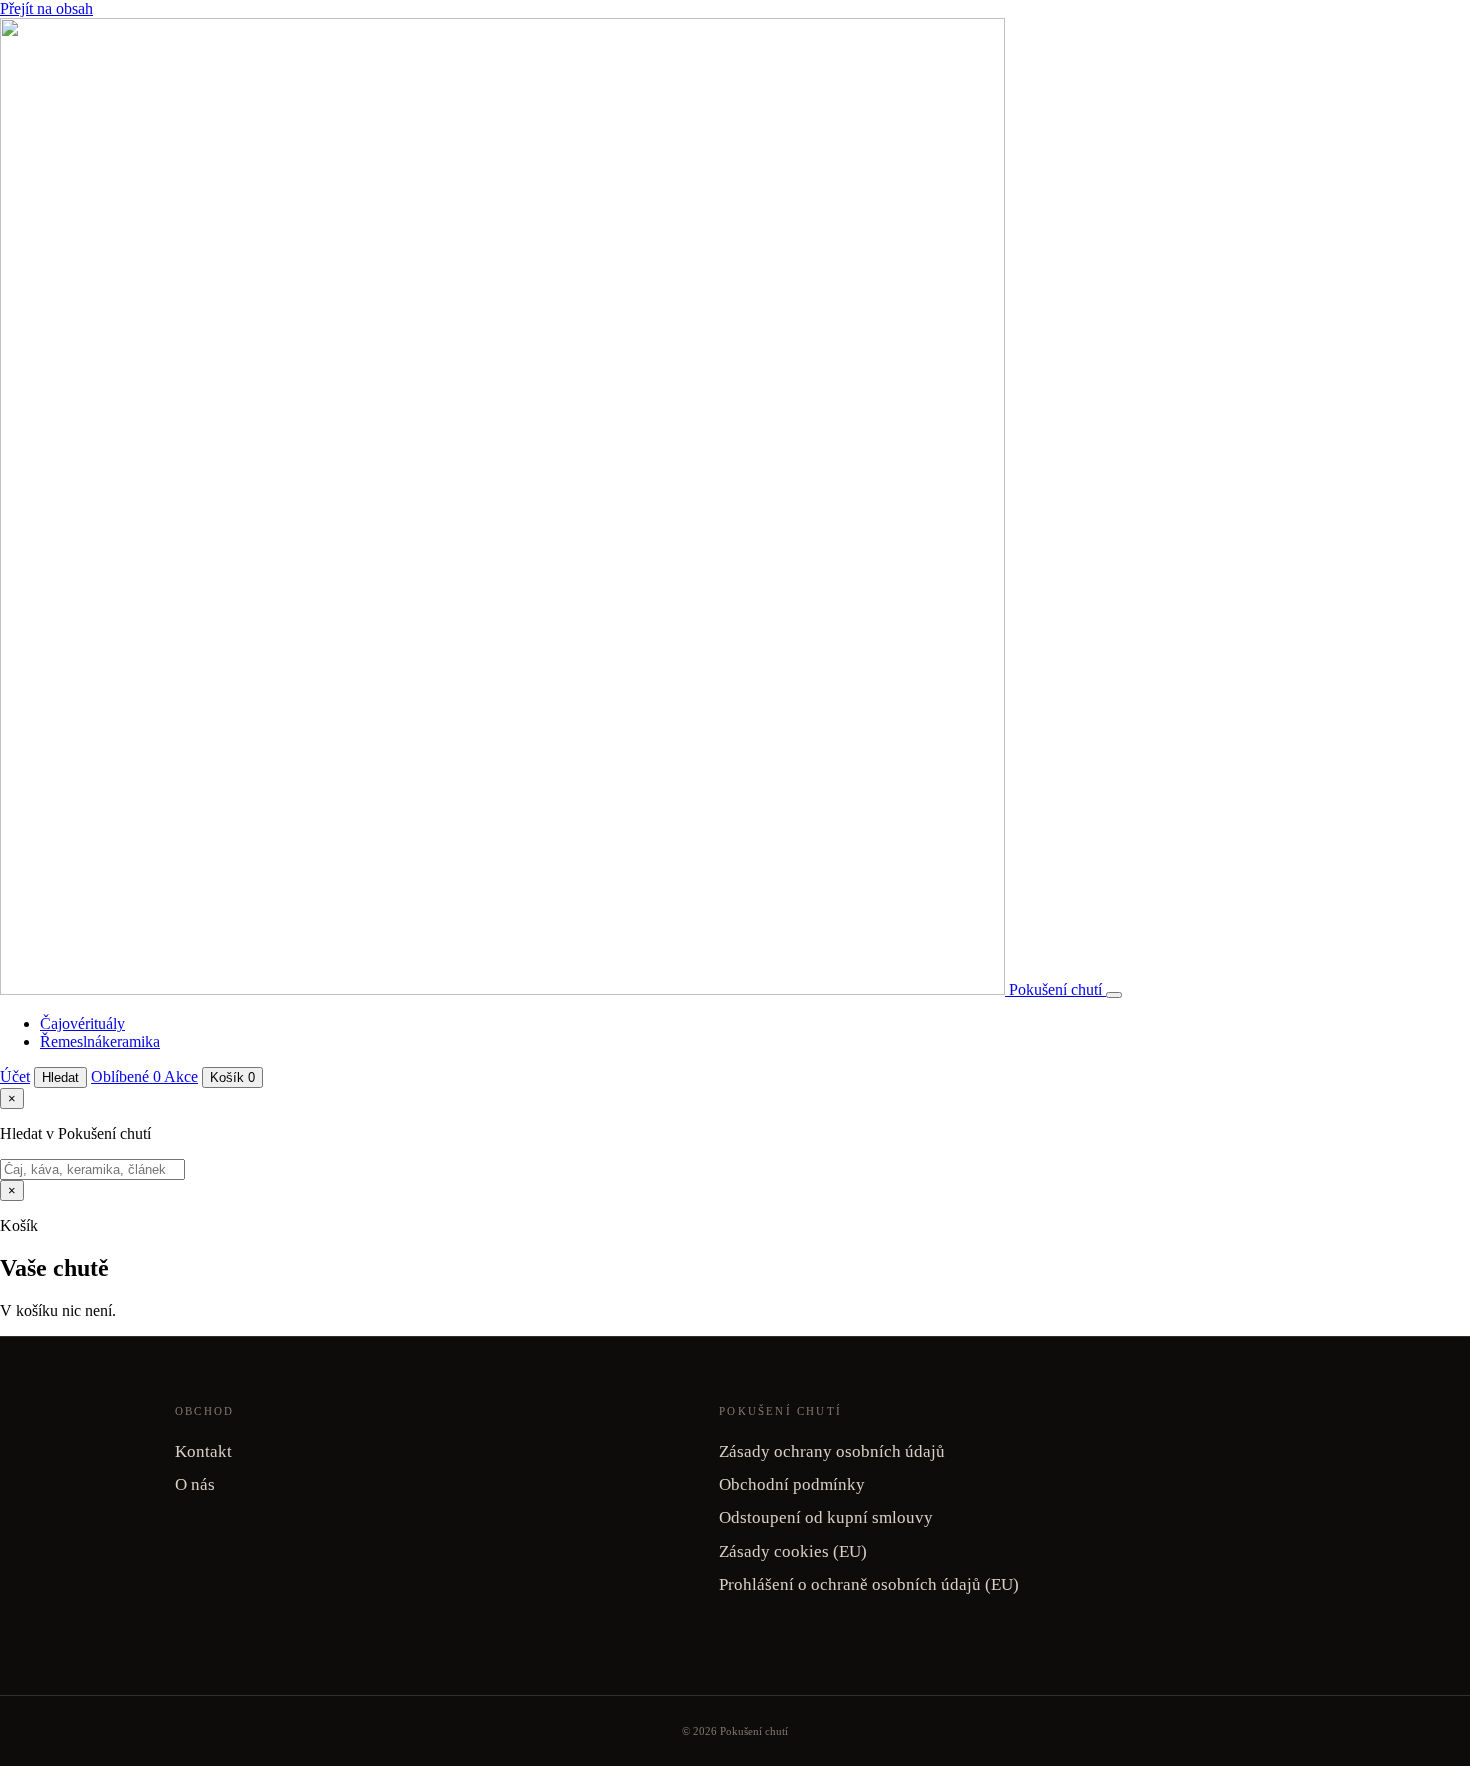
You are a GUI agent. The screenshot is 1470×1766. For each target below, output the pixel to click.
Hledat (60, 1077)
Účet (15, 1076)
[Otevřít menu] (1114, 995)
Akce (181, 1076)
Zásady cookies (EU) (793, 1551)
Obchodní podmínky (792, 1484)
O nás (195, 1484)
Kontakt (203, 1451)
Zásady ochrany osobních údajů (832, 1451)
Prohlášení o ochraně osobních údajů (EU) (869, 1584)
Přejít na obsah (46, 8)
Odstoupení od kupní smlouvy (826, 1517)
